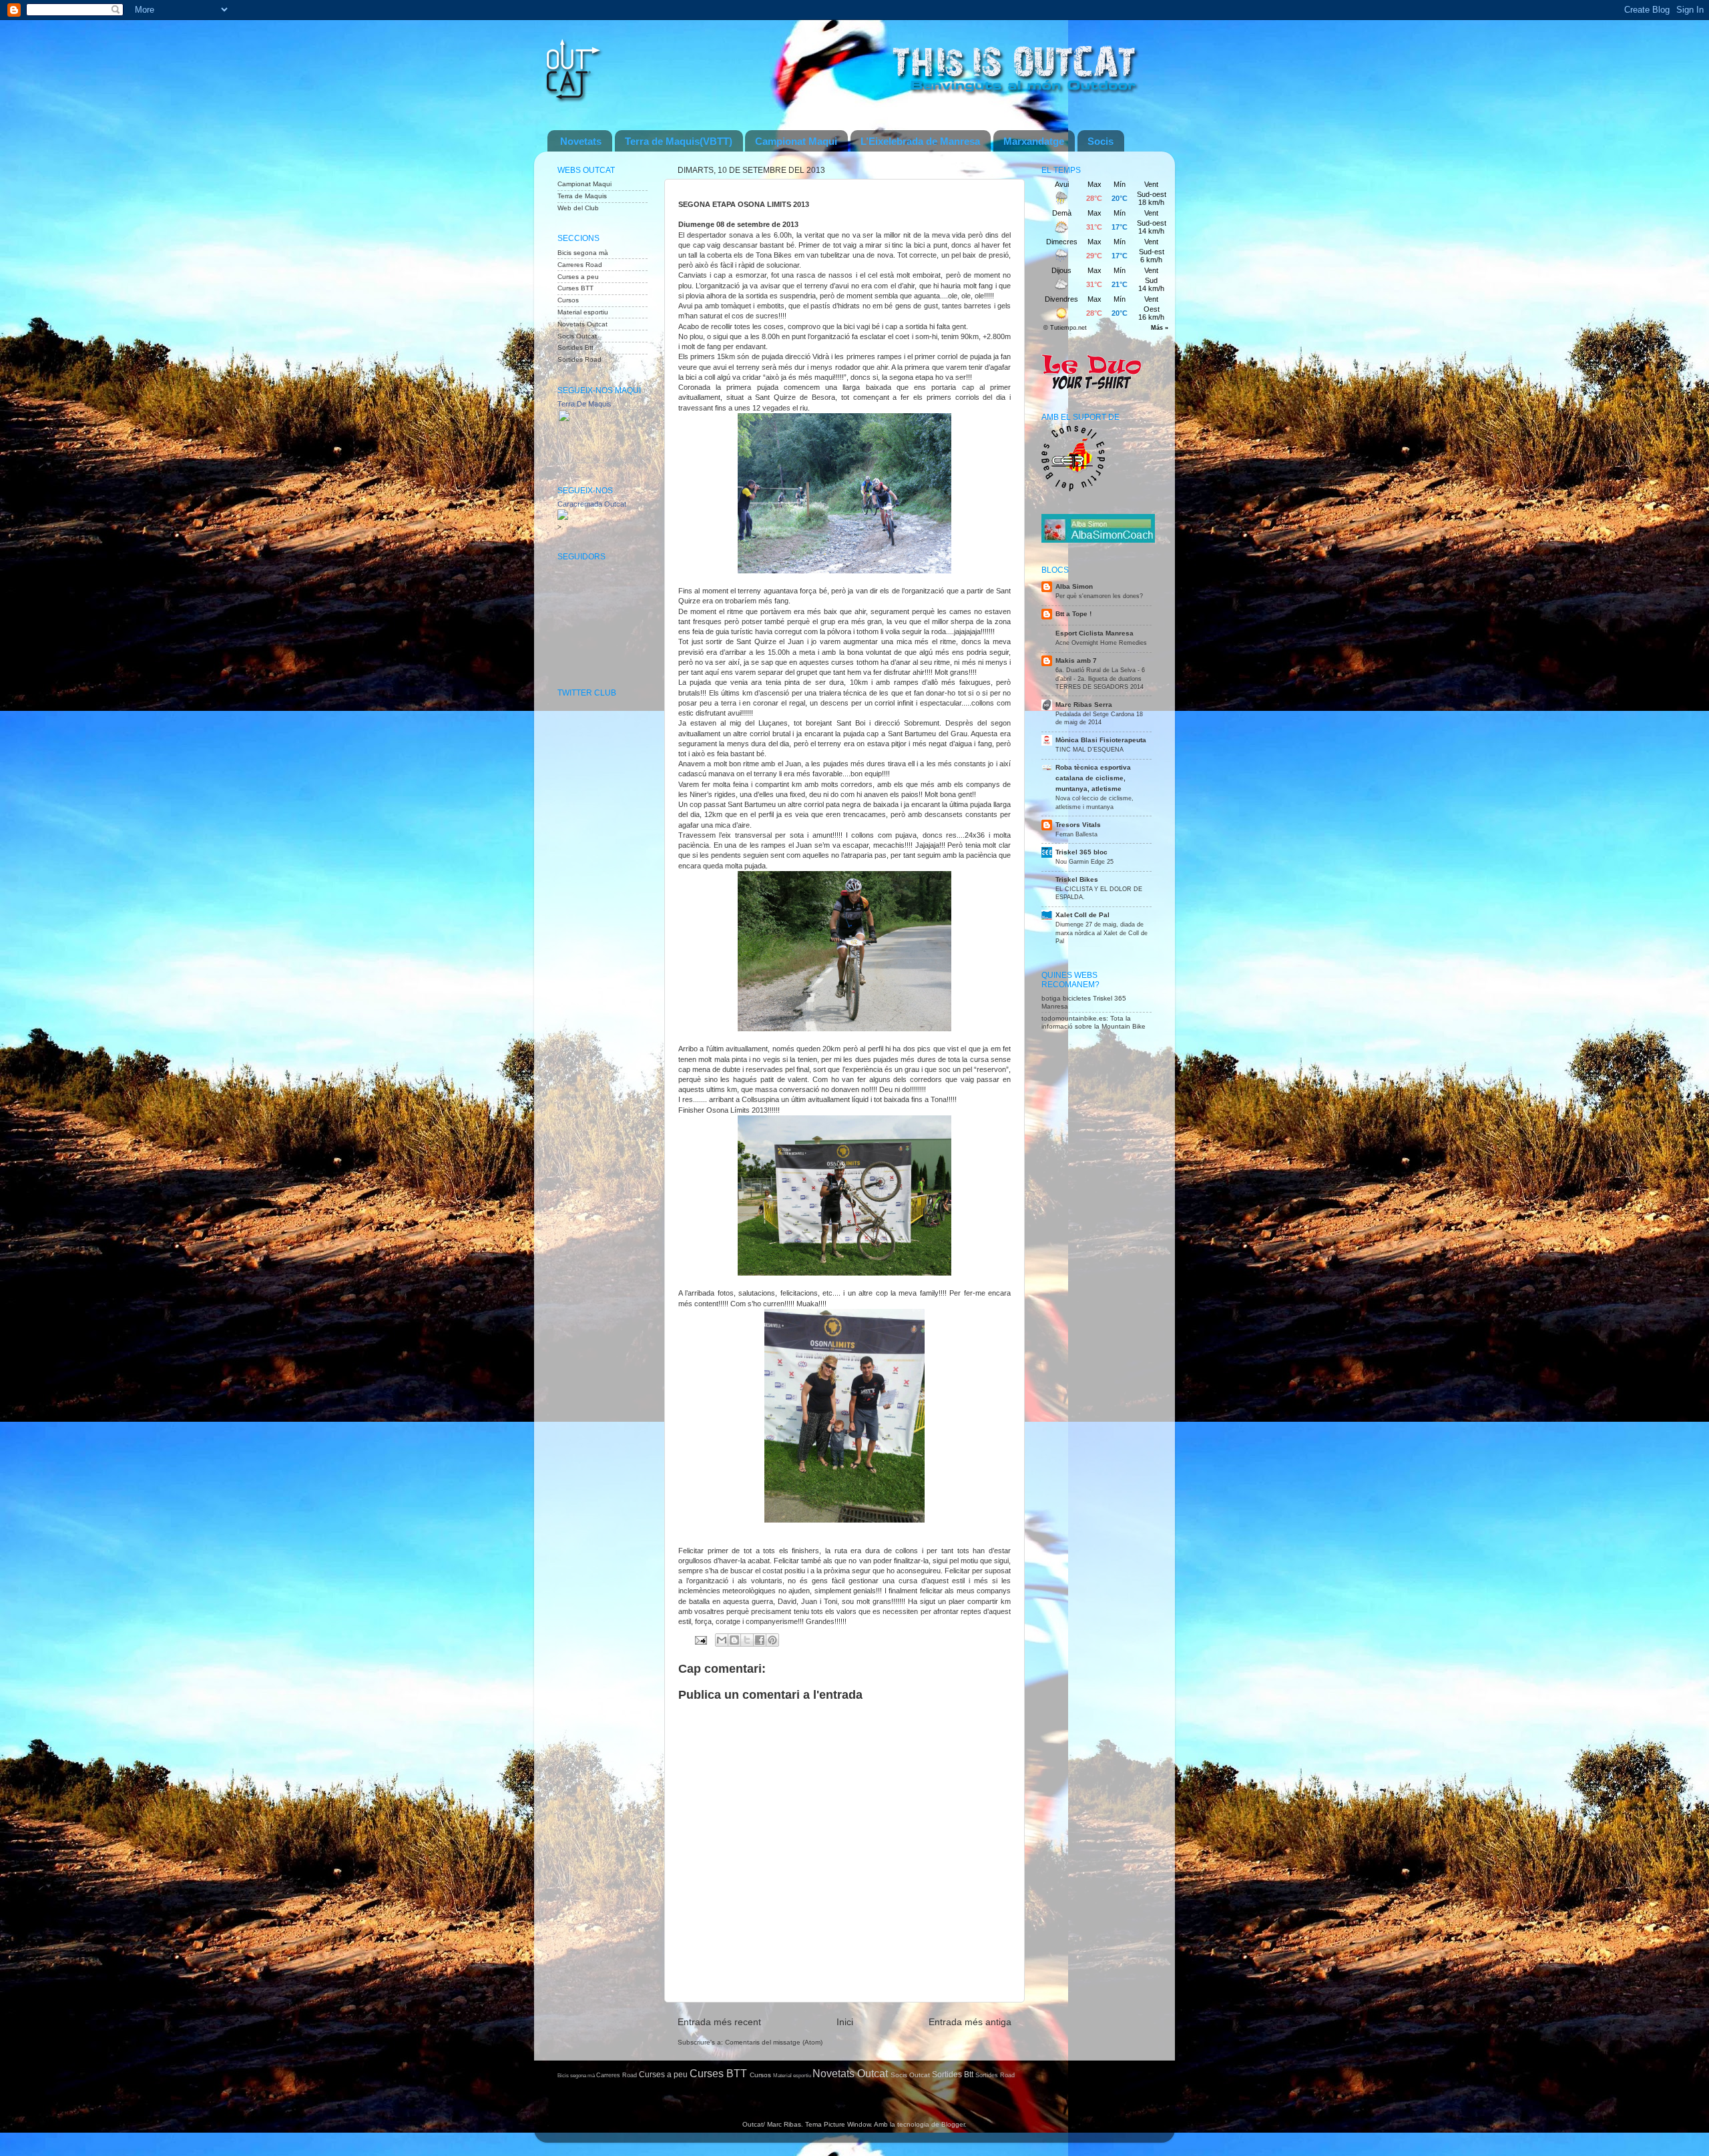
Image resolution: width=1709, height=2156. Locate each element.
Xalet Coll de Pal (1082, 915)
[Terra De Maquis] (597, 461)
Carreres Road (580, 265)
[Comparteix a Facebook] (760, 1640)
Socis (1101, 141)
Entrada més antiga (970, 2022)
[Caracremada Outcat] (563, 518)
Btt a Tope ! (1073, 614)
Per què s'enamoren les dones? (1099, 596)
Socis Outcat (577, 336)
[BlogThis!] (734, 1640)
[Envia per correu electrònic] (722, 1640)
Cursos (568, 300)
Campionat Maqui (796, 141)
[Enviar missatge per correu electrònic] (700, 1640)
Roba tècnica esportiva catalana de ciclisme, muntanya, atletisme (1093, 778)
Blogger (953, 2124)
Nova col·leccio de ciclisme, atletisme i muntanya (1094, 802)
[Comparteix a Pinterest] (772, 1640)
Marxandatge (1034, 141)
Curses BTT (575, 288)
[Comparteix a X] (747, 1640)
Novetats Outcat (582, 324)
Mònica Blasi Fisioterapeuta (1101, 740)
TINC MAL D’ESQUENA (1089, 749)
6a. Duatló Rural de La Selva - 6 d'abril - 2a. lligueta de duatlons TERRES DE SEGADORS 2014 (1100, 678)
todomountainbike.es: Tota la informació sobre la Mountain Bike (1093, 1022)
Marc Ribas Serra (1084, 705)
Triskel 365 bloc (1081, 852)
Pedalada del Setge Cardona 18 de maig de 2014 (1099, 718)
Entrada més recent (719, 2022)
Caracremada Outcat (592, 504)
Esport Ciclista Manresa (1094, 633)
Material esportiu (583, 312)
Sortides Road (579, 359)
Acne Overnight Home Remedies (1101, 642)
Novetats (581, 141)
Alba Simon (1074, 586)
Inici (845, 2022)
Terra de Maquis (582, 196)
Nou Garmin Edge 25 (1084, 861)
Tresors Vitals (1078, 825)
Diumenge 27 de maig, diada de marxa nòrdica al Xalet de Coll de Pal (1102, 932)
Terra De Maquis (584, 404)
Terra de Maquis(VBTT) (679, 141)
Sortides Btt (575, 347)
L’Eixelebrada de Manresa (920, 141)
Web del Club (578, 208)
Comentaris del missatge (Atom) (774, 2042)
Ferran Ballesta (1076, 834)
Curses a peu (578, 277)
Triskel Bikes (1077, 879)
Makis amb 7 (1076, 660)
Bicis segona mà (583, 253)
